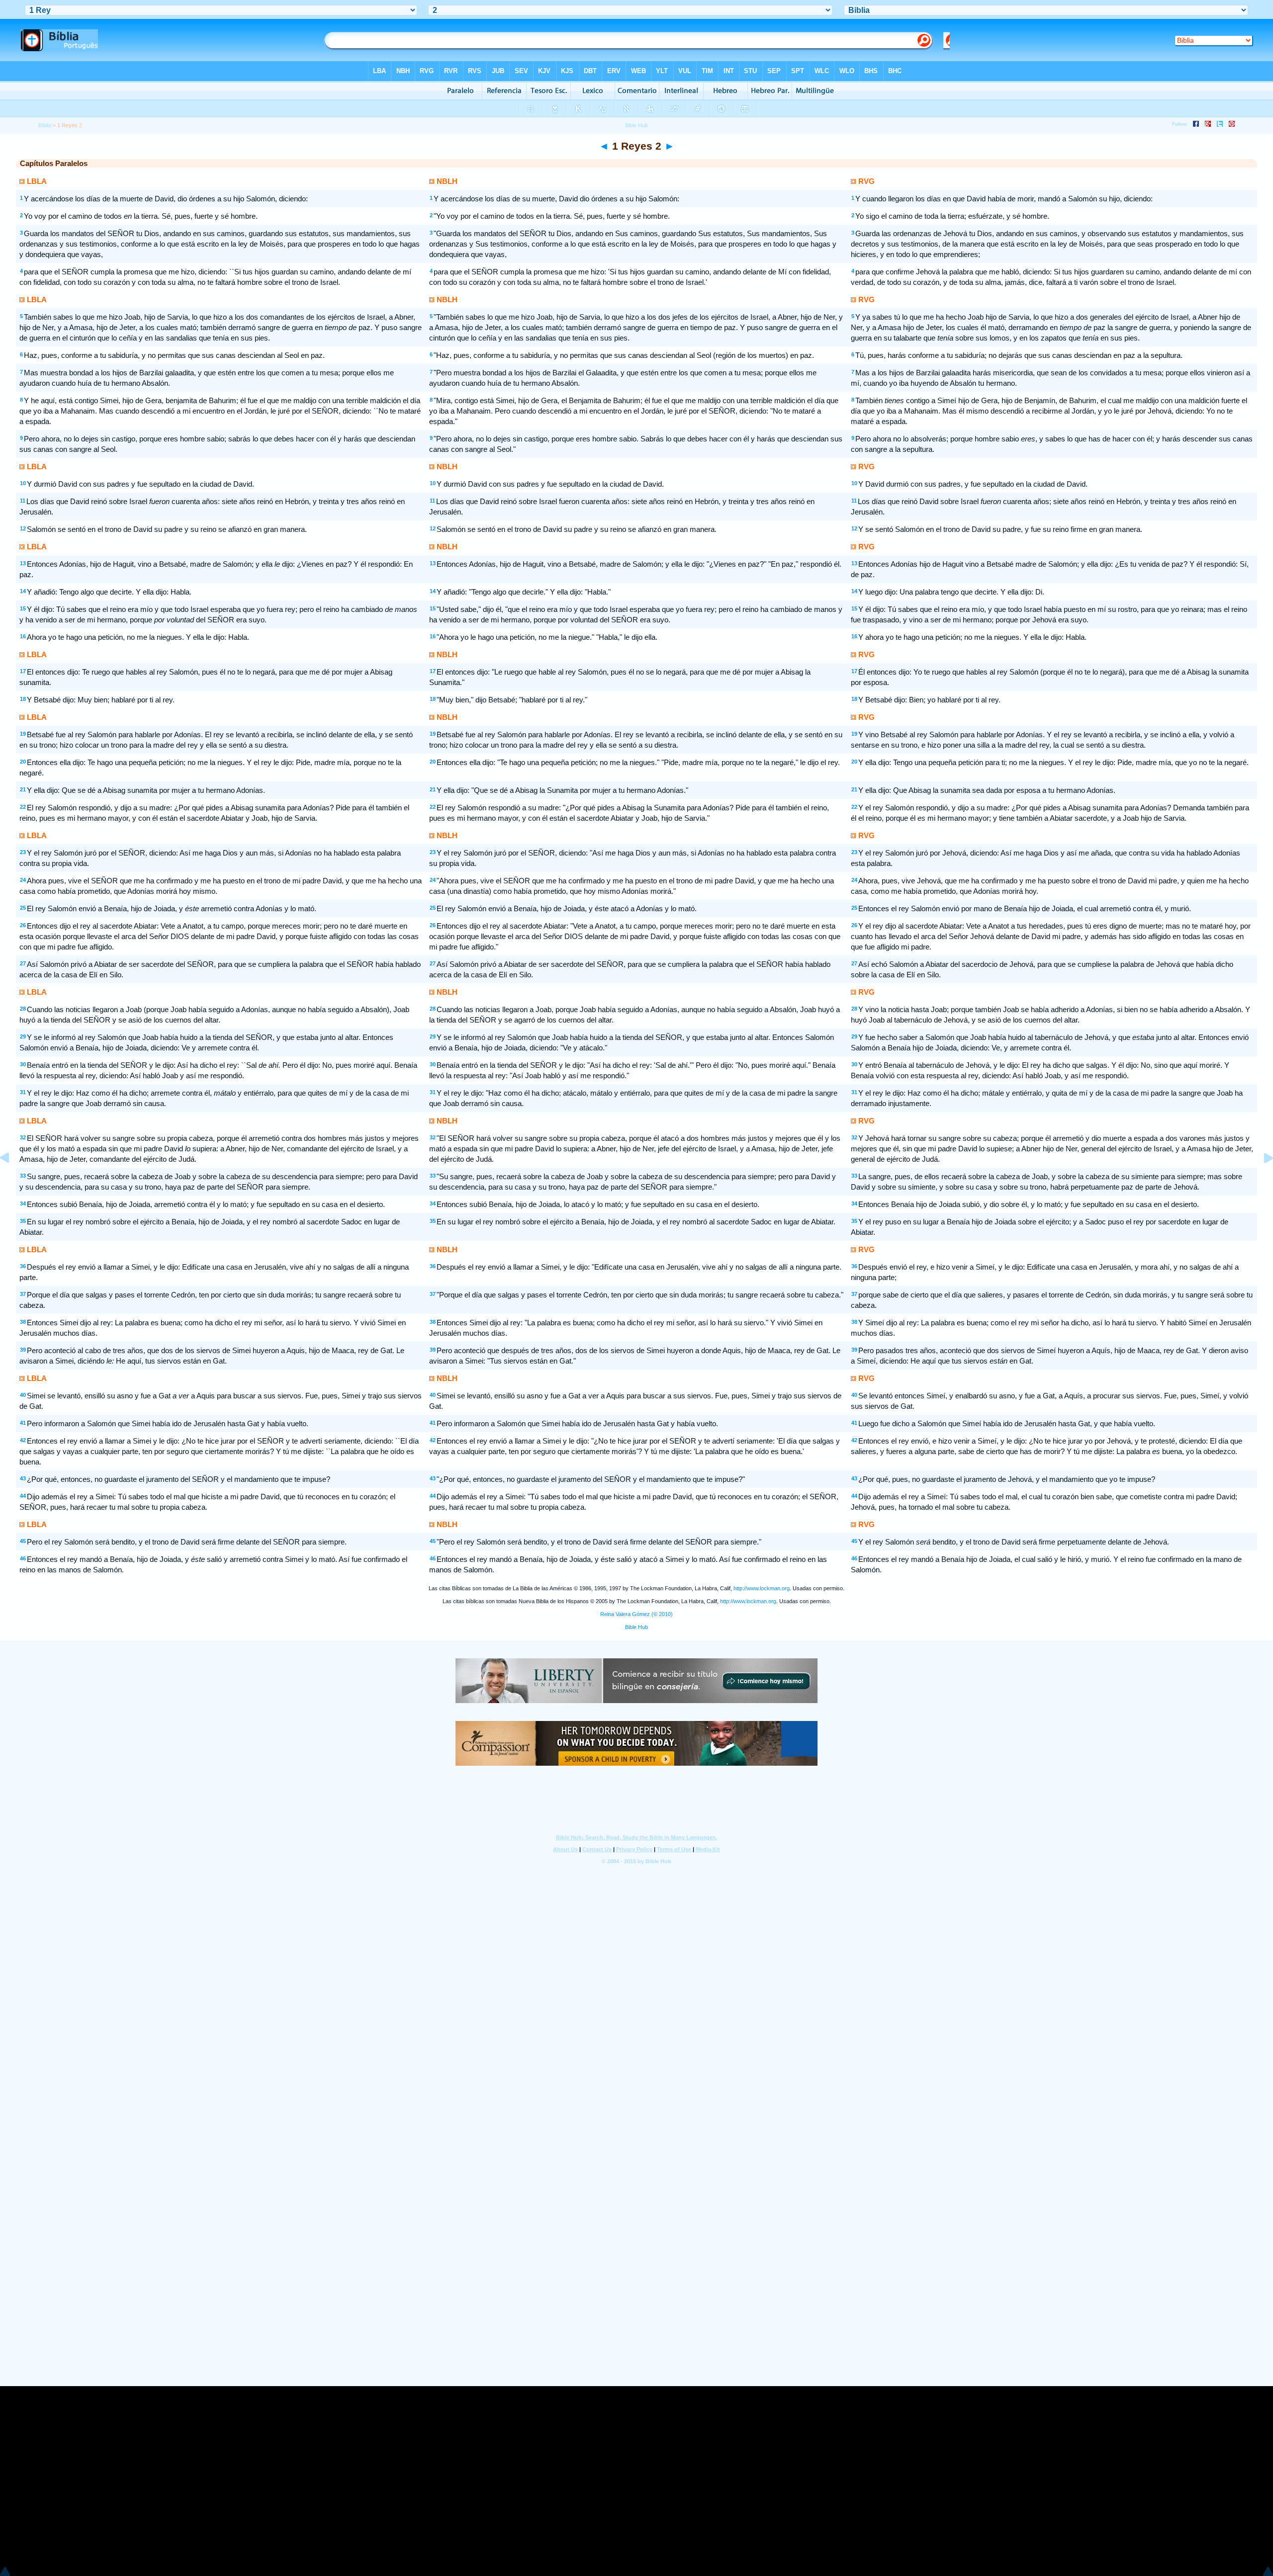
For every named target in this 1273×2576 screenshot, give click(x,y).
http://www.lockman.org (762, 1588)
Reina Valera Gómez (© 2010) (636, 1614)
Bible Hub (636, 1627)
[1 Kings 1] (12, 1180)
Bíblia (45, 125)
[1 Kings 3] (1261, 1180)
